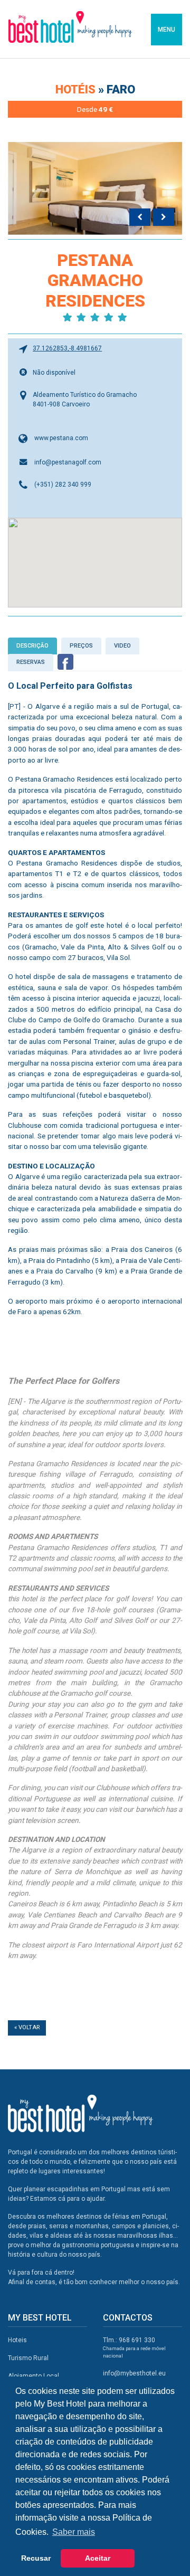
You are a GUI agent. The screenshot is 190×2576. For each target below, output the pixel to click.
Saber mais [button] (74, 2532)
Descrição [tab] (32, 646)
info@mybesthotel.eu (134, 2373)
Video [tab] (122, 646)
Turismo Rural (28, 2358)
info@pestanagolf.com (68, 462)
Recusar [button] (36, 2558)
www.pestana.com (61, 438)
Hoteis (17, 2340)
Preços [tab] (81, 646)
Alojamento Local (34, 2376)
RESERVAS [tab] (31, 662)
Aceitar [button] (98, 2558)
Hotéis (77, 89)
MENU (167, 30)
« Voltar (27, 2027)
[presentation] (140, 217)
